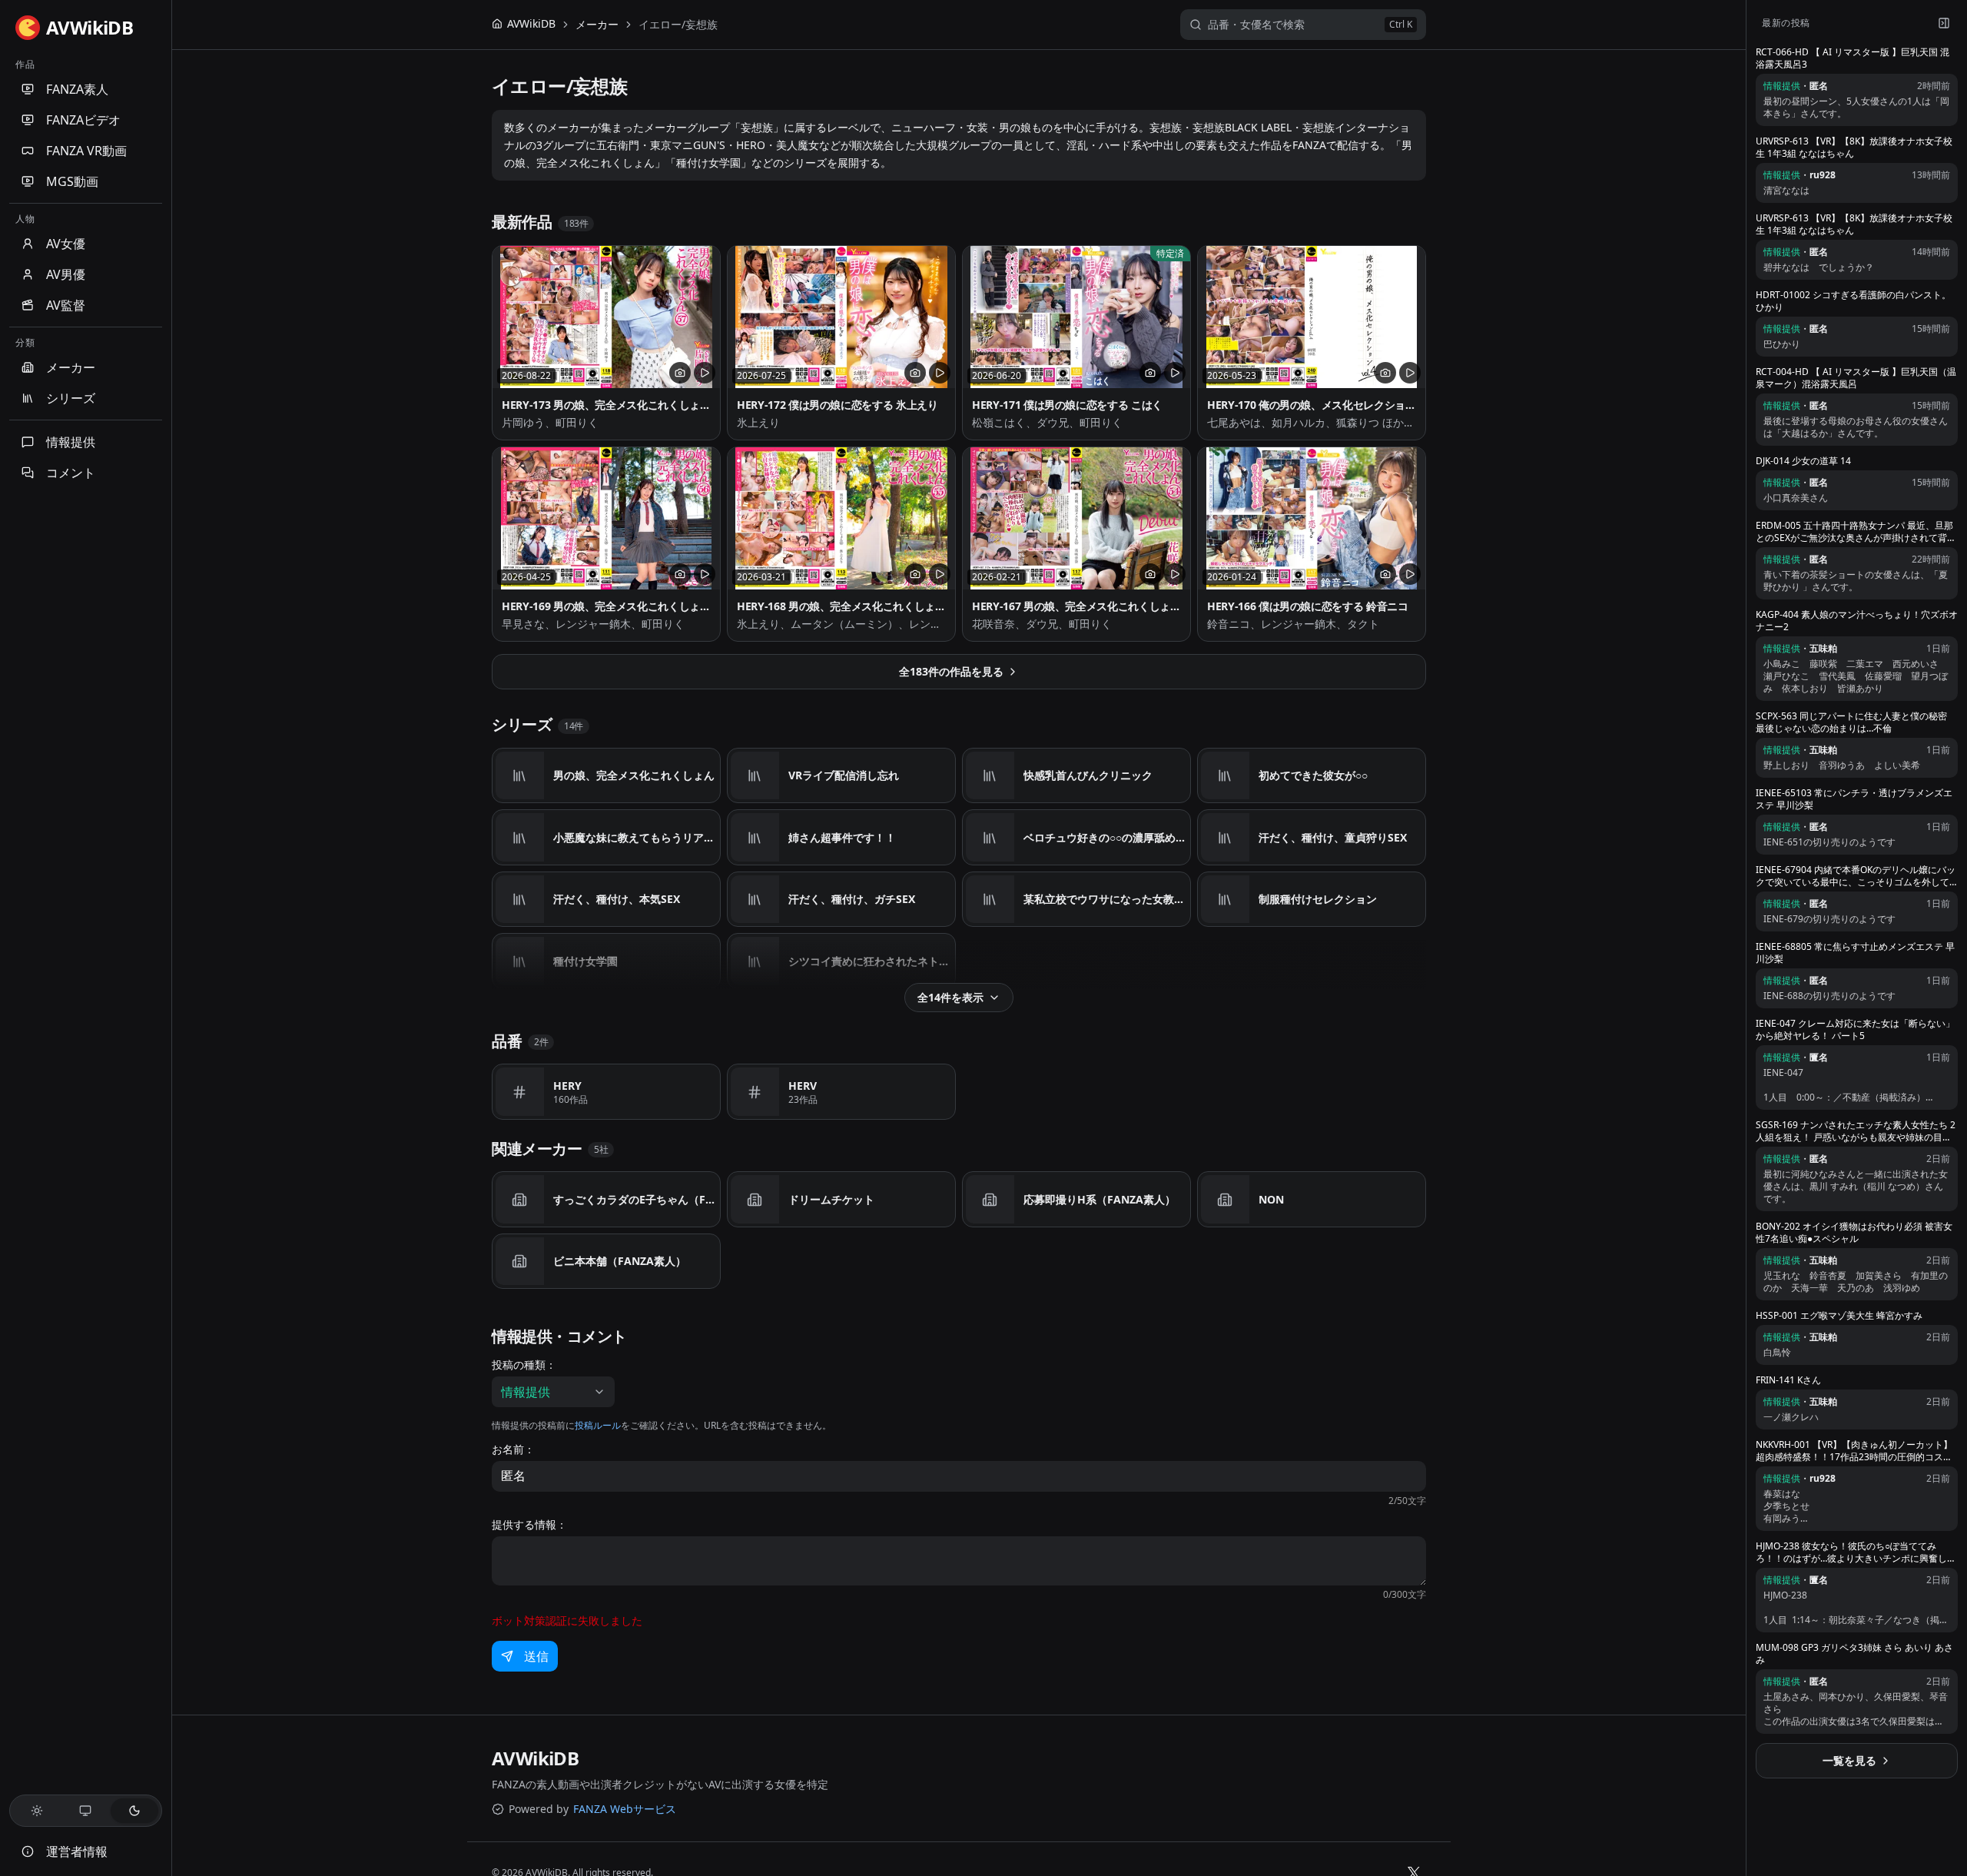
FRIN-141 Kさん (1788, 1380)
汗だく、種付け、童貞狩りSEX (1333, 837)
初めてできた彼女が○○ (1313, 775)
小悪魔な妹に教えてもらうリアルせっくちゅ (635, 837)
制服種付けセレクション (1318, 899)
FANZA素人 (77, 89)
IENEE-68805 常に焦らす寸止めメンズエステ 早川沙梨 (1855, 953)
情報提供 (71, 442)
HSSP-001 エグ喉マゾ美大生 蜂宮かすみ (1839, 1316)
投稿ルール (598, 1425)
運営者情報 (77, 1851)
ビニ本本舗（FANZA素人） (620, 1261)
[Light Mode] (37, 1811)
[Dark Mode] (134, 1811)
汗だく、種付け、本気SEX (617, 899)
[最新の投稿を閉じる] (1944, 23)
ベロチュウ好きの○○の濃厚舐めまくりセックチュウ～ (1106, 837)
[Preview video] (705, 373)
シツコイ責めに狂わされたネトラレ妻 (871, 961)
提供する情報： (529, 1525)
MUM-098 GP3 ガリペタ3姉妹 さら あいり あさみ (1854, 1654)
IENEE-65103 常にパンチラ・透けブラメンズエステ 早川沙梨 (1854, 799)
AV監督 (66, 305)
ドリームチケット (831, 1199)
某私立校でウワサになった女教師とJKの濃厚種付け (1106, 899)
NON (1271, 1199)
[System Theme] (86, 1811)
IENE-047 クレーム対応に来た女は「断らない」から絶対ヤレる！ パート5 (1855, 1030)
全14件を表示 (950, 997)
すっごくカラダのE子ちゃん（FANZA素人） (635, 1199)
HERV (803, 1086)
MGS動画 (72, 181)
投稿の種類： (524, 1365)
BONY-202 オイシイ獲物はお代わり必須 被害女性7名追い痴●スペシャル (1854, 1233)
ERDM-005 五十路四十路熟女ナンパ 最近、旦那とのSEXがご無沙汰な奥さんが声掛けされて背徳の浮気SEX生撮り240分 (1856, 532)
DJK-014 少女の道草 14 (1803, 461)
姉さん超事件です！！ (842, 837)
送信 (536, 1656)
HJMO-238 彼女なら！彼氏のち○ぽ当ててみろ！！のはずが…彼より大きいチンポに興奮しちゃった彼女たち (1856, 1552)
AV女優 (66, 244)
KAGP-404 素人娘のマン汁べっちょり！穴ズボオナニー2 (1857, 621)
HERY (567, 1086)
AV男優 (66, 274)
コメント (71, 473)
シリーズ (71, 398)
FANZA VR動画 (86, 151)
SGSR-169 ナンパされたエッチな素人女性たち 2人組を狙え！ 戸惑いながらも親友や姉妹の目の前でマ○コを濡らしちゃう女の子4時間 (1856, 1131)
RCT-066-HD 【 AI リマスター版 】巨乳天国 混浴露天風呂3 (1853, 58)
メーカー (71, 367)
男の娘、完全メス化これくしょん (634, 775)
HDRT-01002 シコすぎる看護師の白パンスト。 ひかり (1853, 301)
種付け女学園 (585, 961)
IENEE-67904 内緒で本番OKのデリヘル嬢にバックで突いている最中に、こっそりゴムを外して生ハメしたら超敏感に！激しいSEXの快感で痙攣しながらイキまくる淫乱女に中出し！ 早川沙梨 (1856, 876)
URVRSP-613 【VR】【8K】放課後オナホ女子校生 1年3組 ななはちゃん (1854, 148)
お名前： (513, 1449)
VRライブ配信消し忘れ (844, 775)
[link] (678, 25)
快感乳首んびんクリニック (1088, 775)
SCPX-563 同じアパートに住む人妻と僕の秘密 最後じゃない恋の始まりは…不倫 (1851, 722)
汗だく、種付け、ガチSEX (852, 899)
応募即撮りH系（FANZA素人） (1100, 1199)
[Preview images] (680, 373)
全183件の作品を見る (951, 671)
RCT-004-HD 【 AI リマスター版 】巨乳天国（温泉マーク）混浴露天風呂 (1856, 378)
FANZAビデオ (83, 120)
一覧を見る (1849, 1760)
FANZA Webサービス (625, 1809)
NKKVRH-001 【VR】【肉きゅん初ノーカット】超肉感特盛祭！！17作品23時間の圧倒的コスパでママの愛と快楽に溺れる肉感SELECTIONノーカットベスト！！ (1854, 1451)
